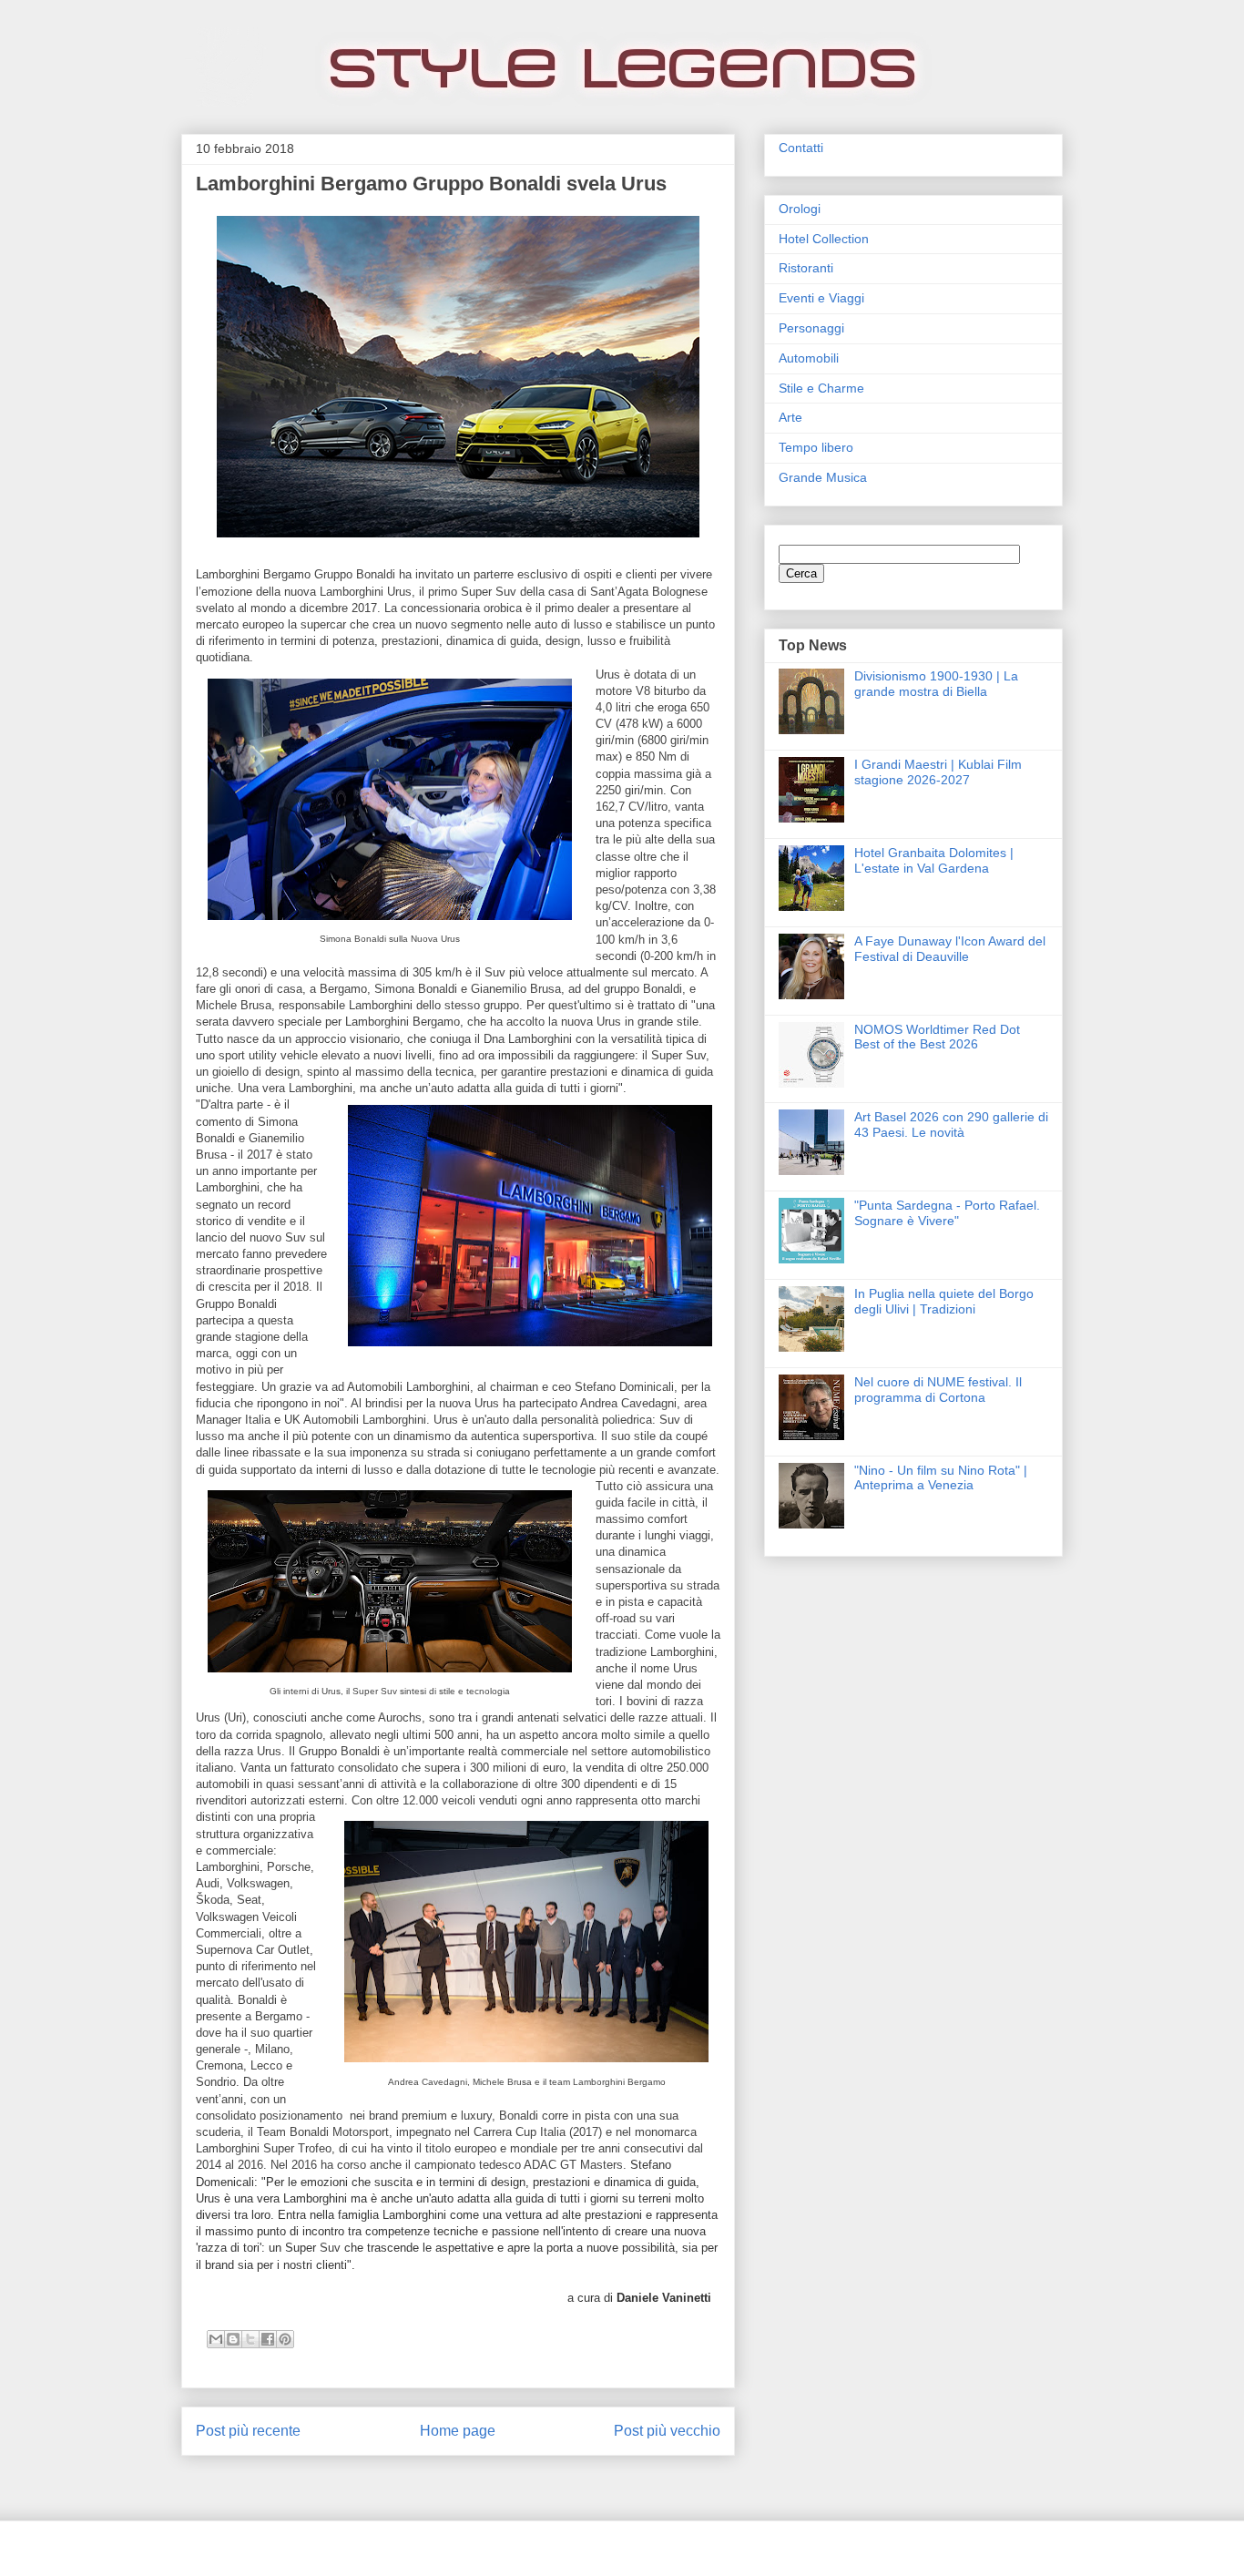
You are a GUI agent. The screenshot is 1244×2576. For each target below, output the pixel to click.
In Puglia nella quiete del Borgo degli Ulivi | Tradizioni (944, 1301)
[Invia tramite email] (216, 2339)
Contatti (801, 148)
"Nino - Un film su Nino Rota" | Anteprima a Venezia (941, 1478)
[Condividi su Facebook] (268, 2339)
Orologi (800, 209)
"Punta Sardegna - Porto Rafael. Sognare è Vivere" (947, 1213)
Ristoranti (806, 268)
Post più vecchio (667, 2431)
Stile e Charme (821, 388)
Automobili (809, 358)
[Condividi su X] (250, 2339)
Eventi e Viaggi (821, 298)
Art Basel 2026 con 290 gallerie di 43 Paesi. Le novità (951, 1124)
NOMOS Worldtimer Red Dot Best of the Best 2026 (937, 1037)
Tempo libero (816, 447)
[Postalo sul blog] (233, 2339)
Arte (790, 417)
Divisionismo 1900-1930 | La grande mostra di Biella (936, 684)
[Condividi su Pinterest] (285, 2339)
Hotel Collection (824, 239)
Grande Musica (823, 477)
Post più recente (248, 2431)
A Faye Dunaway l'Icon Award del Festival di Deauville (950, 949)
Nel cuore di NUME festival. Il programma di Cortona (938, 1390)
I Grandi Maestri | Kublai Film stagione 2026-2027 (938, 772)
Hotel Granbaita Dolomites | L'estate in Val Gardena (934, 860)
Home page (458, 2431)
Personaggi (811, 328)
